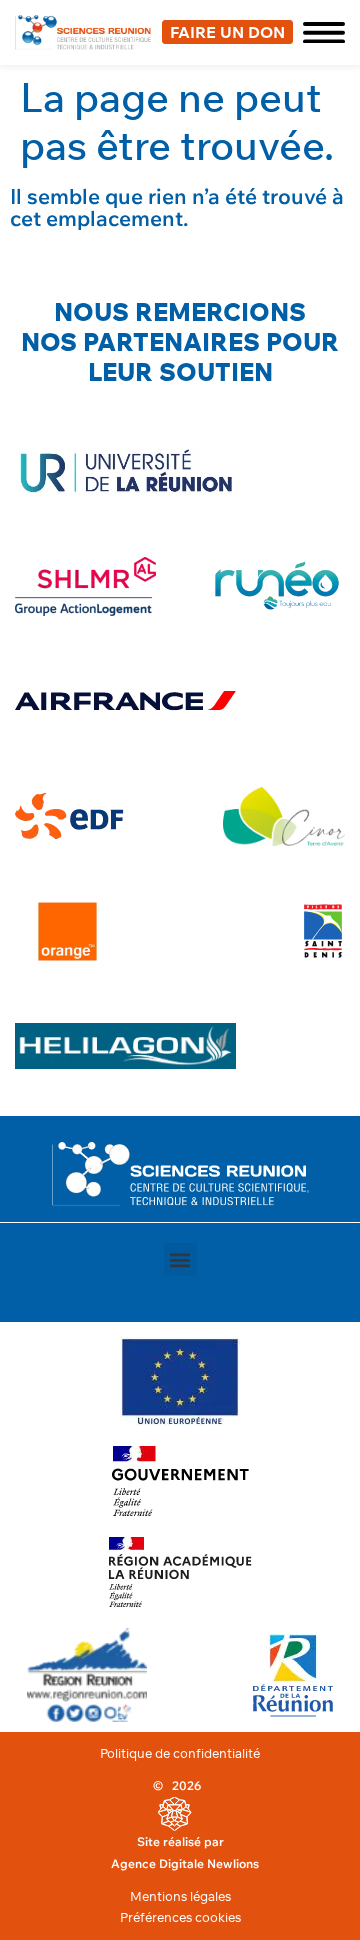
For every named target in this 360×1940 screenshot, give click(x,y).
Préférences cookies (180, 1917)
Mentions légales (180, 1896)
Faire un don (227, 32)
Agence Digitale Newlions (185, 1863)
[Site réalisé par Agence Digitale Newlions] (174, 1814)
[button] (319, 33)
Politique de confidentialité (180, 1753)
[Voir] (180, 1381)
